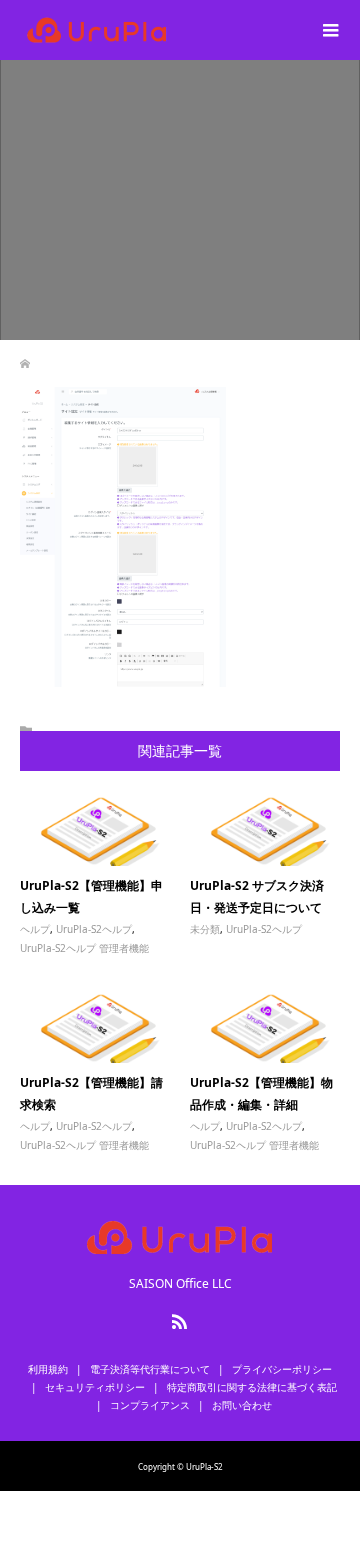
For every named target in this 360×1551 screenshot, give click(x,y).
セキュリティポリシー (95, 1387)
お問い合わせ (242, 1405)
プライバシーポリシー (282, 1369)
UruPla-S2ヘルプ (94, 929)
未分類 (205, 929)
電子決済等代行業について (150, 1369)
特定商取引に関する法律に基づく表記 (252, 1387)
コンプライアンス (150, 1405)
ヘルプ (35, 929)
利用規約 (48, 1369)
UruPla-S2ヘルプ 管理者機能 (84, 948)
